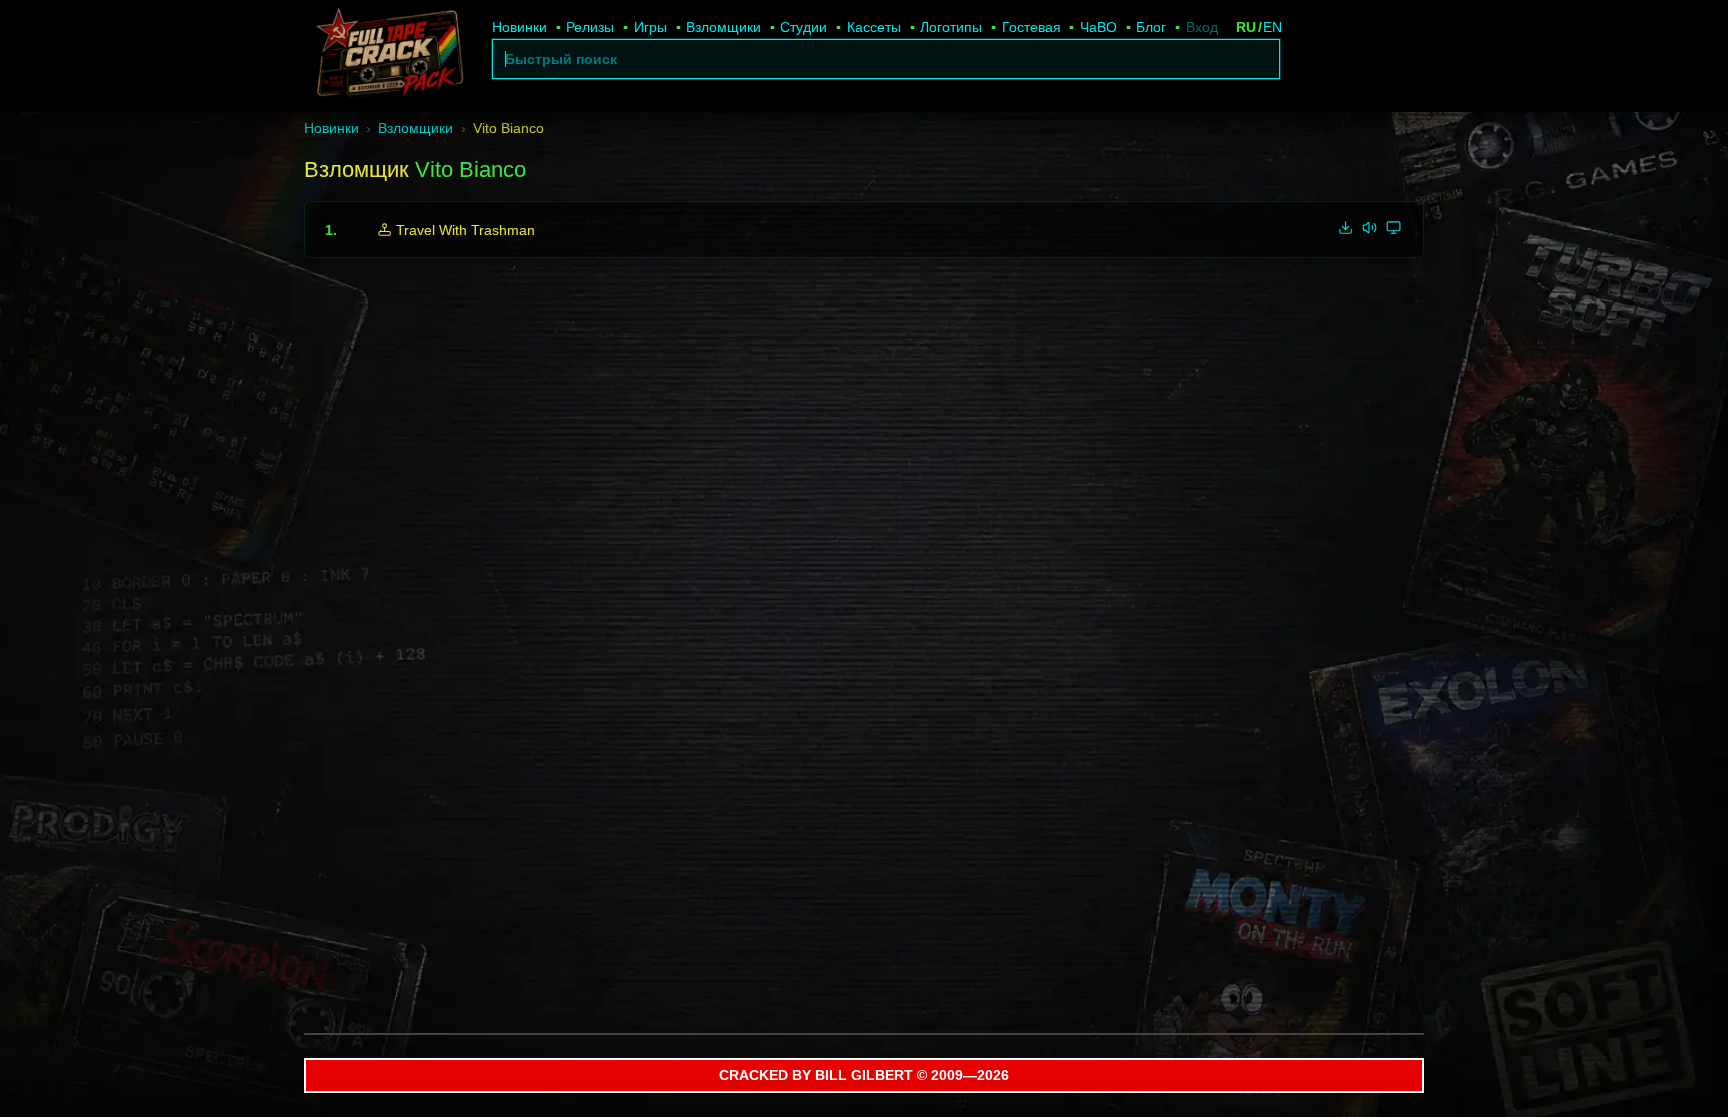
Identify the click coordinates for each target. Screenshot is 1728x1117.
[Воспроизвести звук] (1370, 227)
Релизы (590, 27)
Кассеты (874, 27)
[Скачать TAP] (1346, 227)
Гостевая (1031, 27)
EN (1272, 27)
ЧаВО (1098, 27)
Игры (650, 27)
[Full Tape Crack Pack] (388, 56)
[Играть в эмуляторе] (1394, 227)
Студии (803, 27)
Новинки (519, 27)
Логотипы (951, 27)
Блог (1151, 27)
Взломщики (723, 27)
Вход (1202, 27)
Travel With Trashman (465, 230)
